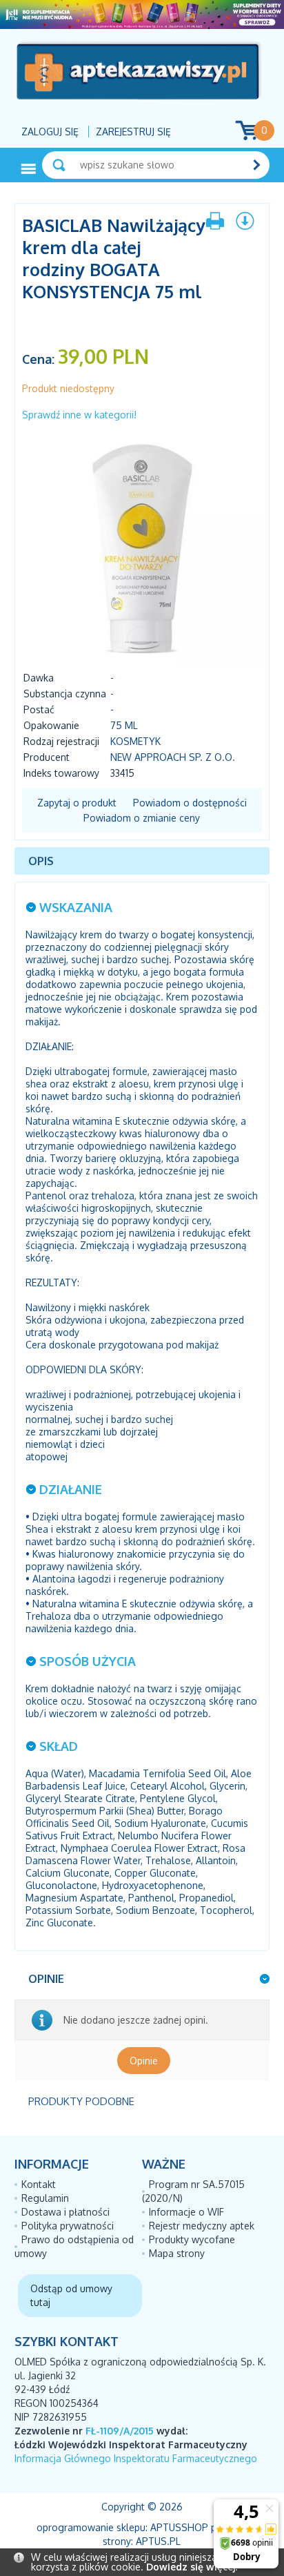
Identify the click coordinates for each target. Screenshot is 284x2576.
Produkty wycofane (192, 2239)
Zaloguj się (50, 132)
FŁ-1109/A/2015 (120, 2431)
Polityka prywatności (68, 2226)
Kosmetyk (135, 741)
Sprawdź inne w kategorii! (79, 415)
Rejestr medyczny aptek (202, 2226)
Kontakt (39, 2184)
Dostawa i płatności (65, 2212)
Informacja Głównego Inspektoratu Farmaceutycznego (136, 2458)
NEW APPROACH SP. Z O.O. (173, 757)
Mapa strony (177, 2253)
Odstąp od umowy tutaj (71, 2295)
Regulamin (45, 2198)
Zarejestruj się (133, 132)
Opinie (144, 2061)
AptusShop (179, 2527)
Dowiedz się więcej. (192, 2567)
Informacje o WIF (186, 2212)
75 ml (124, 725)
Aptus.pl (158, 2541)
